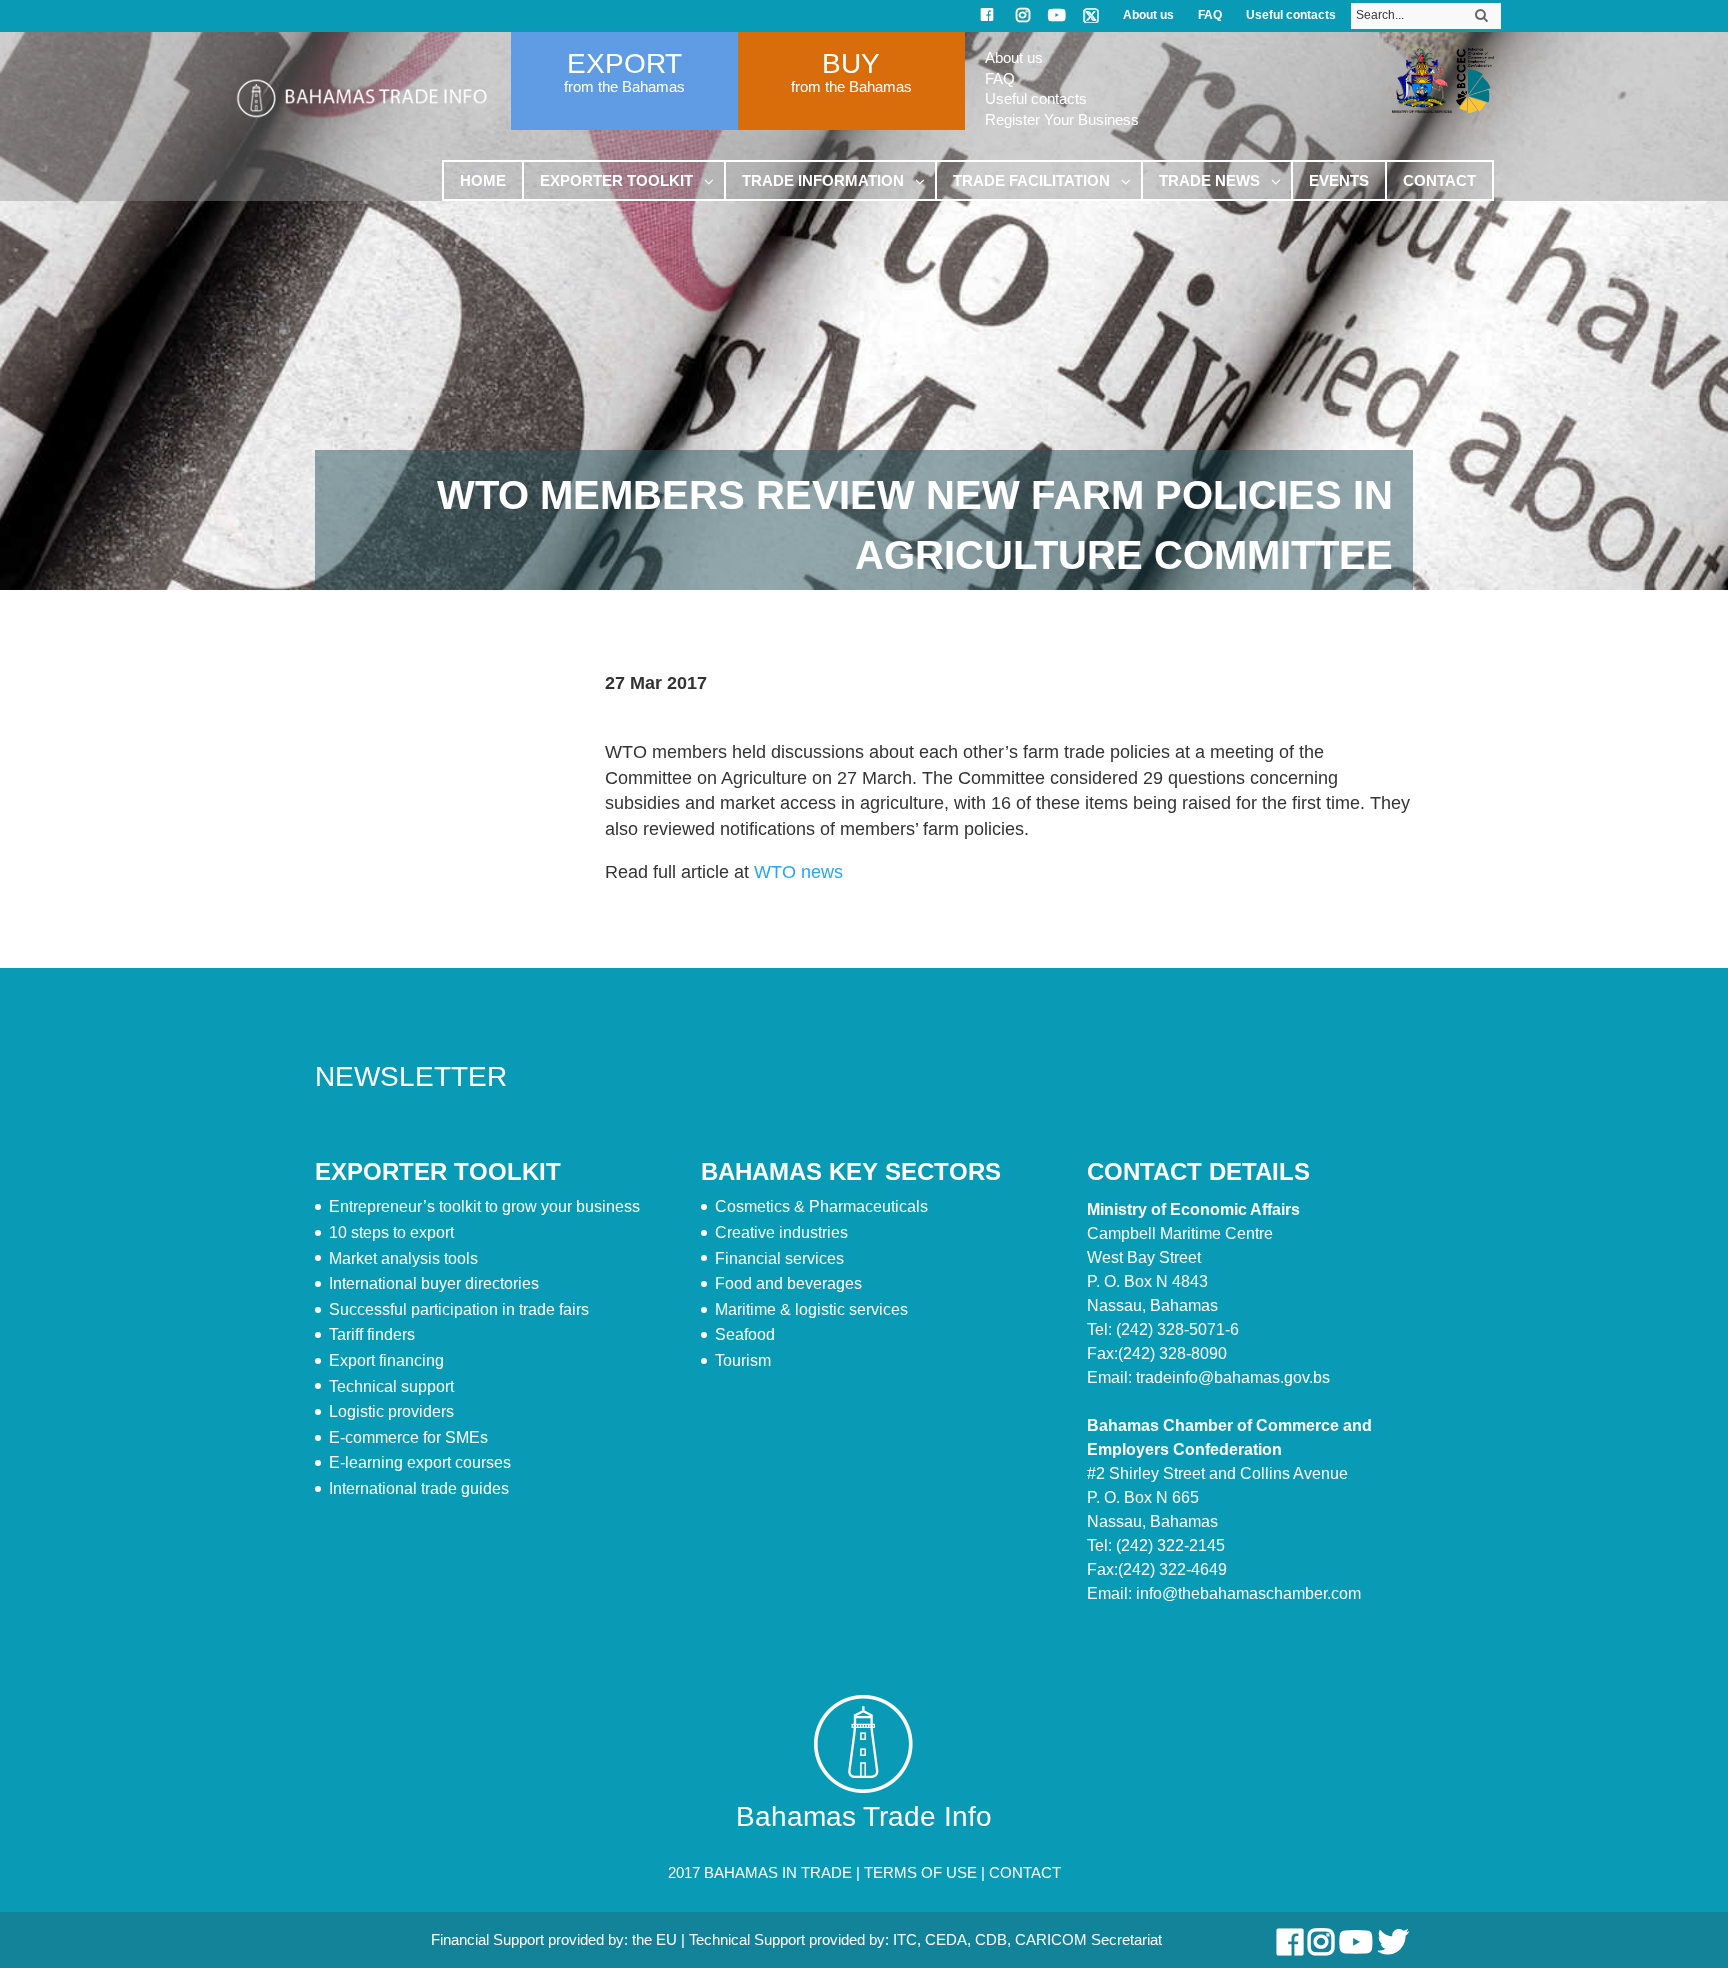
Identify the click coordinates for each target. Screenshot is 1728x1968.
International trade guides (419, 1488)
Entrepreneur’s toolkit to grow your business (484, 1206)
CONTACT (1025, 1872)
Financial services (779, 1258)
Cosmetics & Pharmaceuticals (821, 1206)
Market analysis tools (403, 1258)
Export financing (386, 1360)
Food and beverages (788, 1283)
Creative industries (781, 1232)
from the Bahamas (624, 86)
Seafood (745, 1334)
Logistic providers (391, 1411)
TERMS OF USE (920, 1872)
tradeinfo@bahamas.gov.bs (1233, 1377)
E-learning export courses (420, 1462)
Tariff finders (372, 1334)
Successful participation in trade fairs (459, 1309)
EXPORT (624, 63)
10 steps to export (391, 1232)
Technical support (391, 1386)
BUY (851, 63)
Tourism (743, 1360)
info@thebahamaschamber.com (1248, 1593)
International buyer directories (434, 1283)
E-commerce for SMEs (408, 1437)
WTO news (798, 872)
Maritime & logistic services (811, 1309)
